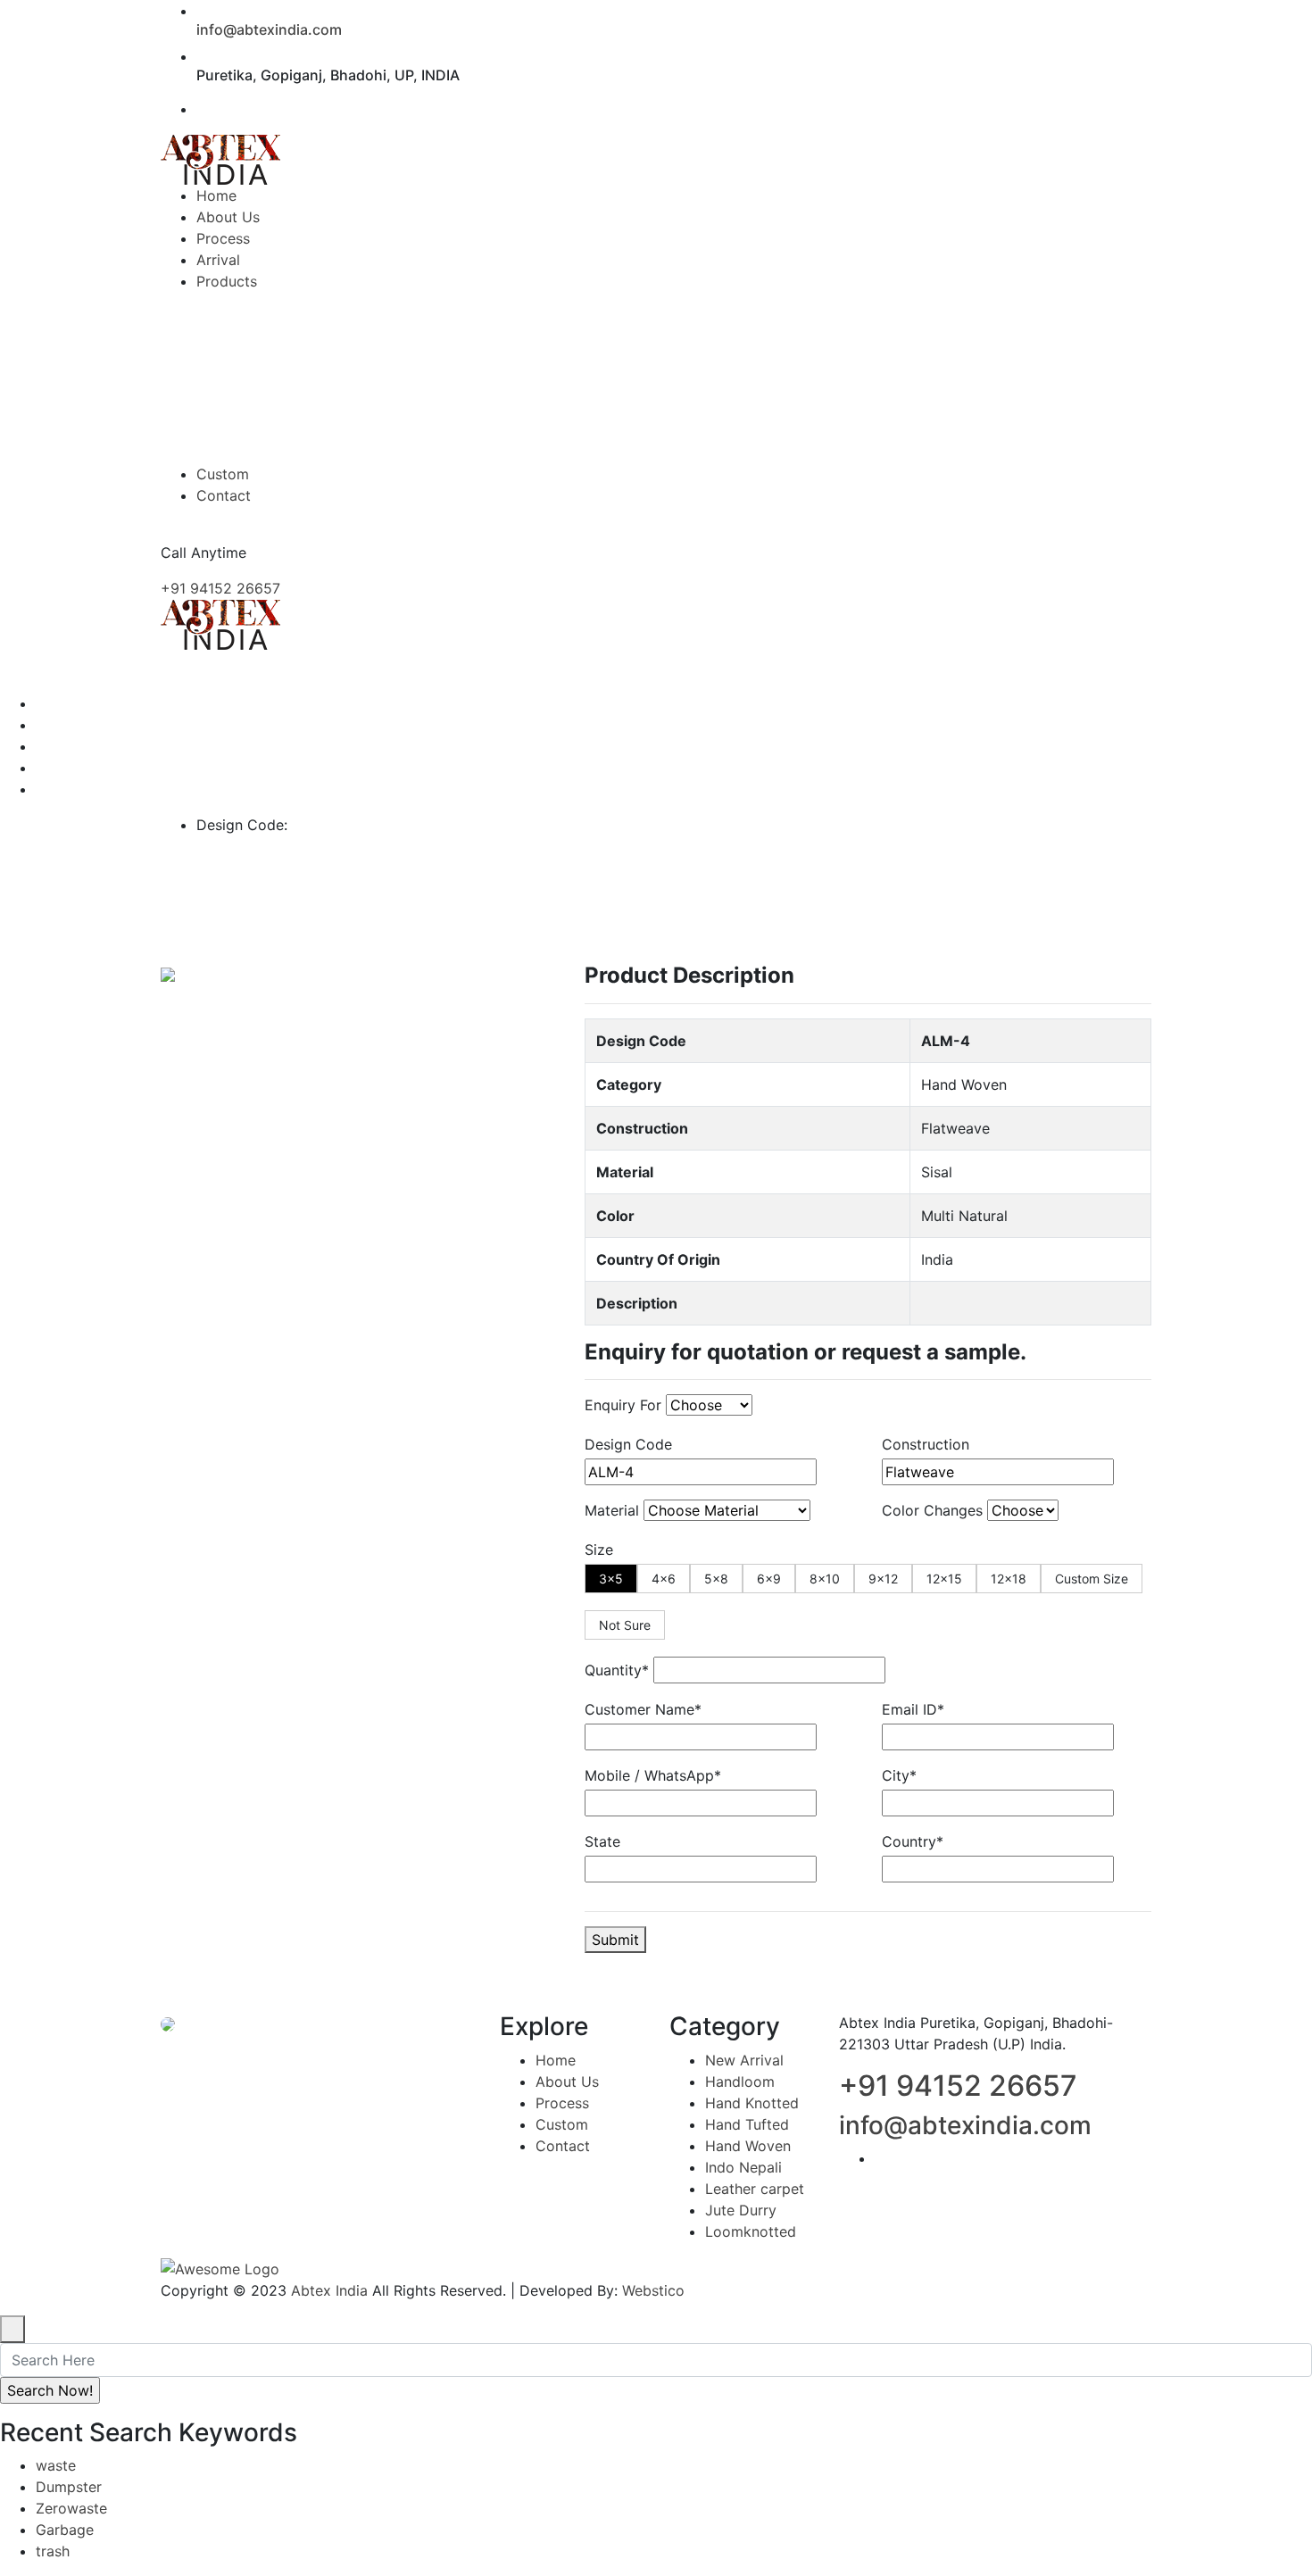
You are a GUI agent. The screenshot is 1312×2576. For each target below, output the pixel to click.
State (602, 1841)
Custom (562, 2124)
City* (899, 1775)
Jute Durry (741, 2210)
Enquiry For (623, 1405)
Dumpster (69, 2487)
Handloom (740, 2082)
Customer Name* (643, 1709)
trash (53, 2551)
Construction (926, 1444)
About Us (567, 2082)
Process (562, 2103)
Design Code (628, 1444)
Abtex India (329, 2290)
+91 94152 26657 (220, 588)
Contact (563, 2146)
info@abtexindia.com (269, 29)
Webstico (653, 2290)
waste (56, 2465)
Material (612, 1510)
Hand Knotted (752, 2103)
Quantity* (617, 1670)
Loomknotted (751, 2231)
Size (599, 1550)
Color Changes (932, 1510)
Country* (913, 1841)
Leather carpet (755, 2189)
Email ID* (913, 1709)
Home (556, 2060)
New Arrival (744, 2060)
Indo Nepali (743, 2167)
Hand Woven (748, 2146)
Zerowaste (71, 2508)
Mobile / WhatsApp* (653, 1775)
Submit (615, 1940)
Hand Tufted (747, 2124)
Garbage (65, 2530)
